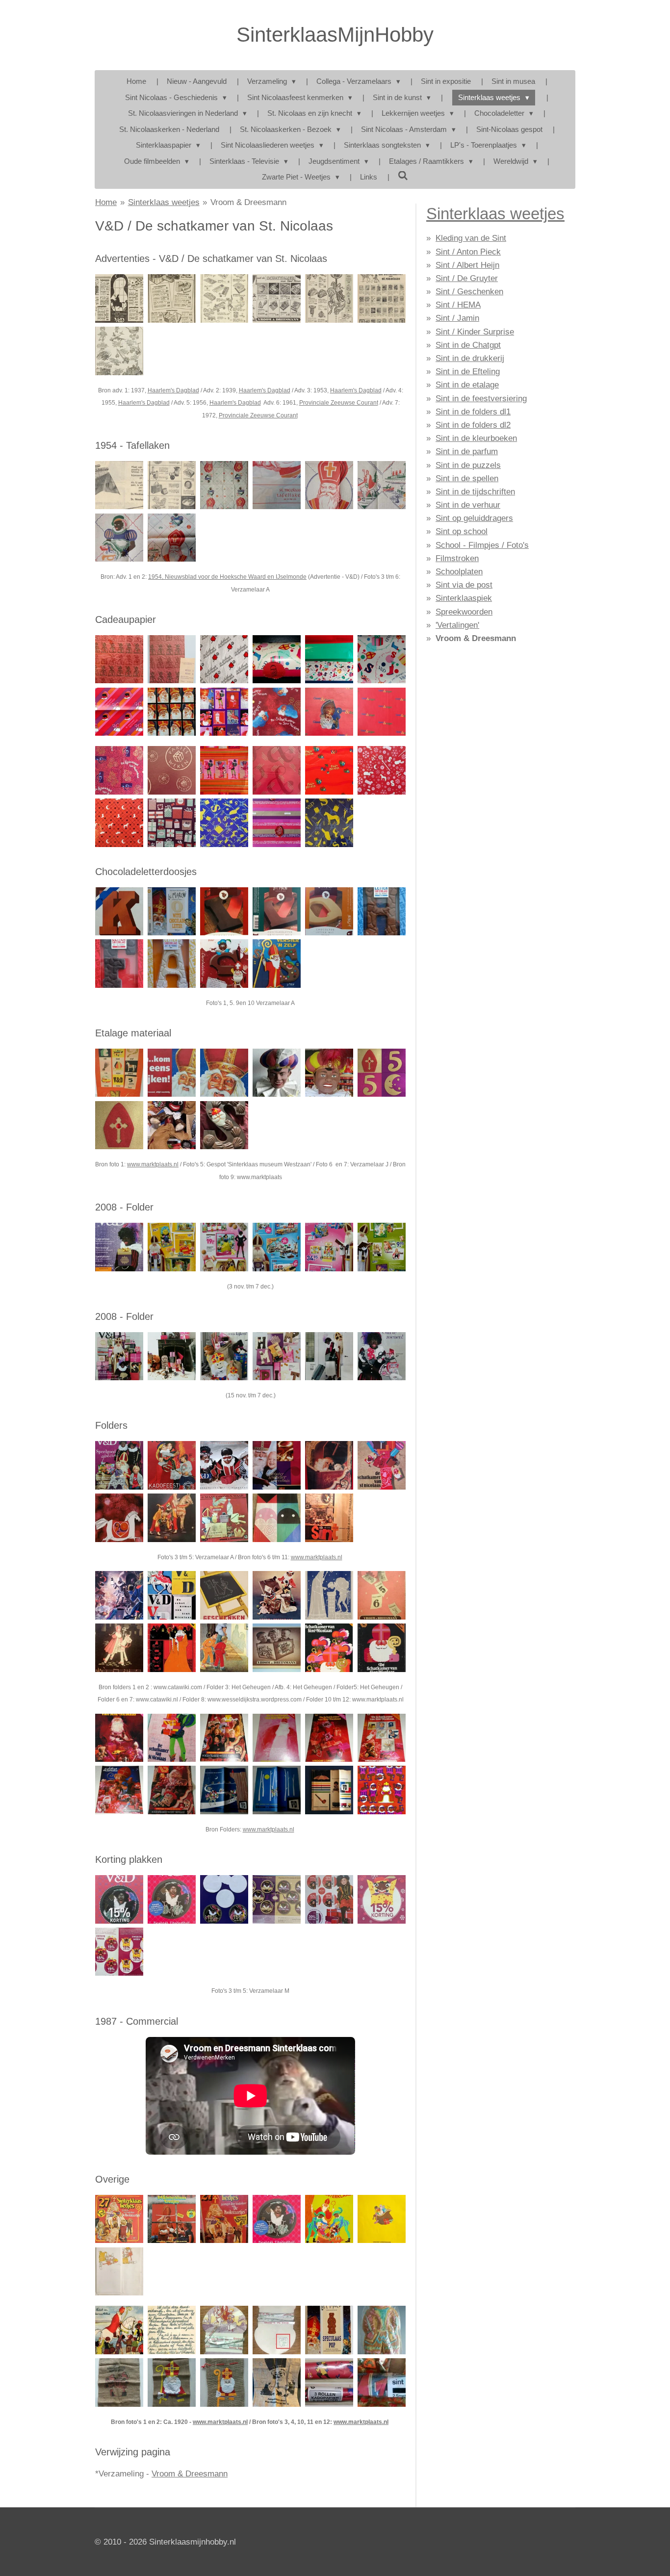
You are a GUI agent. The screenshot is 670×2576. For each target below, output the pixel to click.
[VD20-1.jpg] (172, 823)
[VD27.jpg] (172, 1518)
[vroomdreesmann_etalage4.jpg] (381, 1073)
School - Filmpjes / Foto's (482, 545)
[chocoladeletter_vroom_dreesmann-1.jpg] (172, 911)
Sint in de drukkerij (470, 358)
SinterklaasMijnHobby (335, 35)
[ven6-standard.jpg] (172, 659)
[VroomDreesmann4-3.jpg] (381, 659)
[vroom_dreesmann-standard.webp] (329, 2383)
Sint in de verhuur (468, 505)
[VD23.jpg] (329, 1790)
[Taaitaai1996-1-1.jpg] (381, 2330)
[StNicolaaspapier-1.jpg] (119, 485)
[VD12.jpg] (172, 1648)
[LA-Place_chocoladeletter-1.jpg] (172, 964)
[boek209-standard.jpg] (329, 2219)
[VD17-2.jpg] (224, 964)
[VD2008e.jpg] (329, 1247)
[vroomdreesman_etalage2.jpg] (276, 1073)
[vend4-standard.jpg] (172, 770)
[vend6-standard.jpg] (329, 712)
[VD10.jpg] (329, 1648)
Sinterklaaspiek (464, 598)
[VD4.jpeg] (276, 1595)
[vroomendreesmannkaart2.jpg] (172, 2330)
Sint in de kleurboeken (476, 438)
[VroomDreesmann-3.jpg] (224, 712)
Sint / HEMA (458, 305)
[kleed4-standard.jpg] (329, 485)
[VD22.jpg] (276, 1790)
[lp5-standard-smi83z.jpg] (119, 2219)
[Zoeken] (403, 176)
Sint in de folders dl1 (473, 412)
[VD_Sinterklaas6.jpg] (381, 1356)
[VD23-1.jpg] (224, 823)
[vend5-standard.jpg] (276, 770)
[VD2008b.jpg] (172, 1247)
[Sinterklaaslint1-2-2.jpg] (276, 2330)
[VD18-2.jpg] (276, 964)
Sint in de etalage (467, 385)
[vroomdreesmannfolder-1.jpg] (224, 1518)
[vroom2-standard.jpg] (224, 659)
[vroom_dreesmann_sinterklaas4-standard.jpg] (329, 1899)
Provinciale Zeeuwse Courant (339, 403)
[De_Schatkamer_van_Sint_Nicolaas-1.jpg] (276, 712)
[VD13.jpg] (119, 1738)
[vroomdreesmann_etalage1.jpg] (224, 1073)
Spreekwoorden (464, 612)
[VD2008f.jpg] (381, 1247)
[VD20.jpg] (172, 1790)
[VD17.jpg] (329, 1738)
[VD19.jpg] (119, 1790)
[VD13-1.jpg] (119, 659)
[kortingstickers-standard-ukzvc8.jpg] (276, 2219)
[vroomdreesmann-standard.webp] (276, 1518)
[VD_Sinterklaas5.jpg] (329, 1356)
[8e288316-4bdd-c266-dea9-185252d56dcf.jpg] (119, 298)
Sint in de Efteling (468, 372)
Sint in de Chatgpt (468, 345)
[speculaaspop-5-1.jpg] (329, 2330)
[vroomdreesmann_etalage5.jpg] (119, 1125)
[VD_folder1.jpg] (119, 1595)
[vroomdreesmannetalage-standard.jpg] (172, 1125)
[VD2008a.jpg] (119, 1247)
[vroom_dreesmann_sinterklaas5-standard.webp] (381, 1899)
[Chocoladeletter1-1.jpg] (224, 911)
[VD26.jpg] (119, 1518)
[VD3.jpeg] (224, 1595)
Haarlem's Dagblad (173, 390)
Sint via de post (464, 585)
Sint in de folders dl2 (473, 425)
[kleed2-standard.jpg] (381, 485)
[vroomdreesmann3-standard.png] (172, 1465)
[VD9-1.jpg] (119, 770)
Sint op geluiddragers (474, 518)
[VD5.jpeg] (329, 1595)
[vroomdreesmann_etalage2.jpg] (172, 1073)
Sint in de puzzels (468, 465)
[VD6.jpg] (381, 1595)
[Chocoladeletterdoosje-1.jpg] (119, 964)
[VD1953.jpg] (224, 298)
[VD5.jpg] (276, 485)
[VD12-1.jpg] (276, 823)
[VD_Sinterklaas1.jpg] (119, 1356)
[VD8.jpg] (381, 770)
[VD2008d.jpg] (276, 1247)
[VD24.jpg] (381, 1790)
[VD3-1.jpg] (172, 537)
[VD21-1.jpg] (329, 659)
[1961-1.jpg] (381, 298)
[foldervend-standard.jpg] (329, 1518)
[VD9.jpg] (276, 1648)
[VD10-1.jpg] (119, 823)
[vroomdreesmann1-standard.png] (329, 1465)
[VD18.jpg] (381, 1738)
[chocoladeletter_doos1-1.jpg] (276, 911)
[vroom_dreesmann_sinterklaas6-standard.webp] (119, 1952)
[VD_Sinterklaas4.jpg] (276, 1356)
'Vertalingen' (457, 625)
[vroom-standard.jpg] (224, 770)
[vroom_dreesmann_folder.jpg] (276, 1465)
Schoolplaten (459, 572)
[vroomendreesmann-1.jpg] (381, 712)
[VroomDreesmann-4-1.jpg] (172, 2383)
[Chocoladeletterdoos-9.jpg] (381, 911)
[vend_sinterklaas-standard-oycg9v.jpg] (224, 2219)
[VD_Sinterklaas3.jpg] (224, 1356)
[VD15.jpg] (224, 1738)
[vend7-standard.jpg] (329, 823)
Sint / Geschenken (469, 292)
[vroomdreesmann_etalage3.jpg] (119, 1073)
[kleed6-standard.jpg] (119, 537)
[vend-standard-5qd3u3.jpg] (119, 2271)
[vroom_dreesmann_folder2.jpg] (224, 1465)
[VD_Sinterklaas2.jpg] (172, 1356)
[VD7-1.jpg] (329, 770)
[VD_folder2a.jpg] (172, 1595)
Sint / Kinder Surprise (475, 332)
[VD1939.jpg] (172, 298)
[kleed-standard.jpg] (224, 485)
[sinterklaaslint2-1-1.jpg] (224, 2330)
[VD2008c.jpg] (224, 1247)
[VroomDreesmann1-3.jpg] (119, 712)
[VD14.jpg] (172, 1738)
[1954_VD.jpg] (172, 485)
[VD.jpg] (224, 1648)
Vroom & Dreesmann (248, 202)
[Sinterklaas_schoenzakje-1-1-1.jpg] (224, 2383)
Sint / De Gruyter (467, 278)
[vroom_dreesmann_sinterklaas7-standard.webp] (119, 1899)
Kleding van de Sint (471, 238)
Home (106, 202)
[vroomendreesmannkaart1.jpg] (119, 2330)
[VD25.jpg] (381, 1465)
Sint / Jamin (457, 318)
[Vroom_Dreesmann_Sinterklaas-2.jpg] (172, 712)
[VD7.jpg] (119, 1648)
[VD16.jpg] (276, 1738)
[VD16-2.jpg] (329, 911)
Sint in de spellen (467, 478)
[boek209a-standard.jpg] (381, 2219)
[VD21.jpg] (224, 1790)
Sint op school (462, 531)
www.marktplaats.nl (153, 1164)
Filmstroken (457, 558)
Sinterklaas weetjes (164, 202)
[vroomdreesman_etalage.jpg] (329, 1073)
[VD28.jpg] (381, 1648)
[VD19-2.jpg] (119, 911)
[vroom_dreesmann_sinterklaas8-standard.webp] (224, 1899)
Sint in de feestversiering (481, 399)
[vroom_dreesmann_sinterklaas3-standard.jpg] (276, 1899)
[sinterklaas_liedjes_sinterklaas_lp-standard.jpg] (172, 2219)
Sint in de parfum (467, 451)
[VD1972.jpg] (119, 351)
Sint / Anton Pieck (468, 252)
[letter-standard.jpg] (224, 1125)
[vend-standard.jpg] (276, 2383)
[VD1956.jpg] (329, 298)
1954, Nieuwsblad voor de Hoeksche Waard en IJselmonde (227, 577)
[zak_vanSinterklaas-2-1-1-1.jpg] (119, 2383)
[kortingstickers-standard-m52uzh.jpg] (172, 1899)
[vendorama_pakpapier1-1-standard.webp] (381, 2383)
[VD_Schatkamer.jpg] (276, 298)
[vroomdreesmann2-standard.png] (119, 1465)
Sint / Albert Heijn (467, 265)
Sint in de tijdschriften (475, 492)
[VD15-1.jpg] (276, 659)
